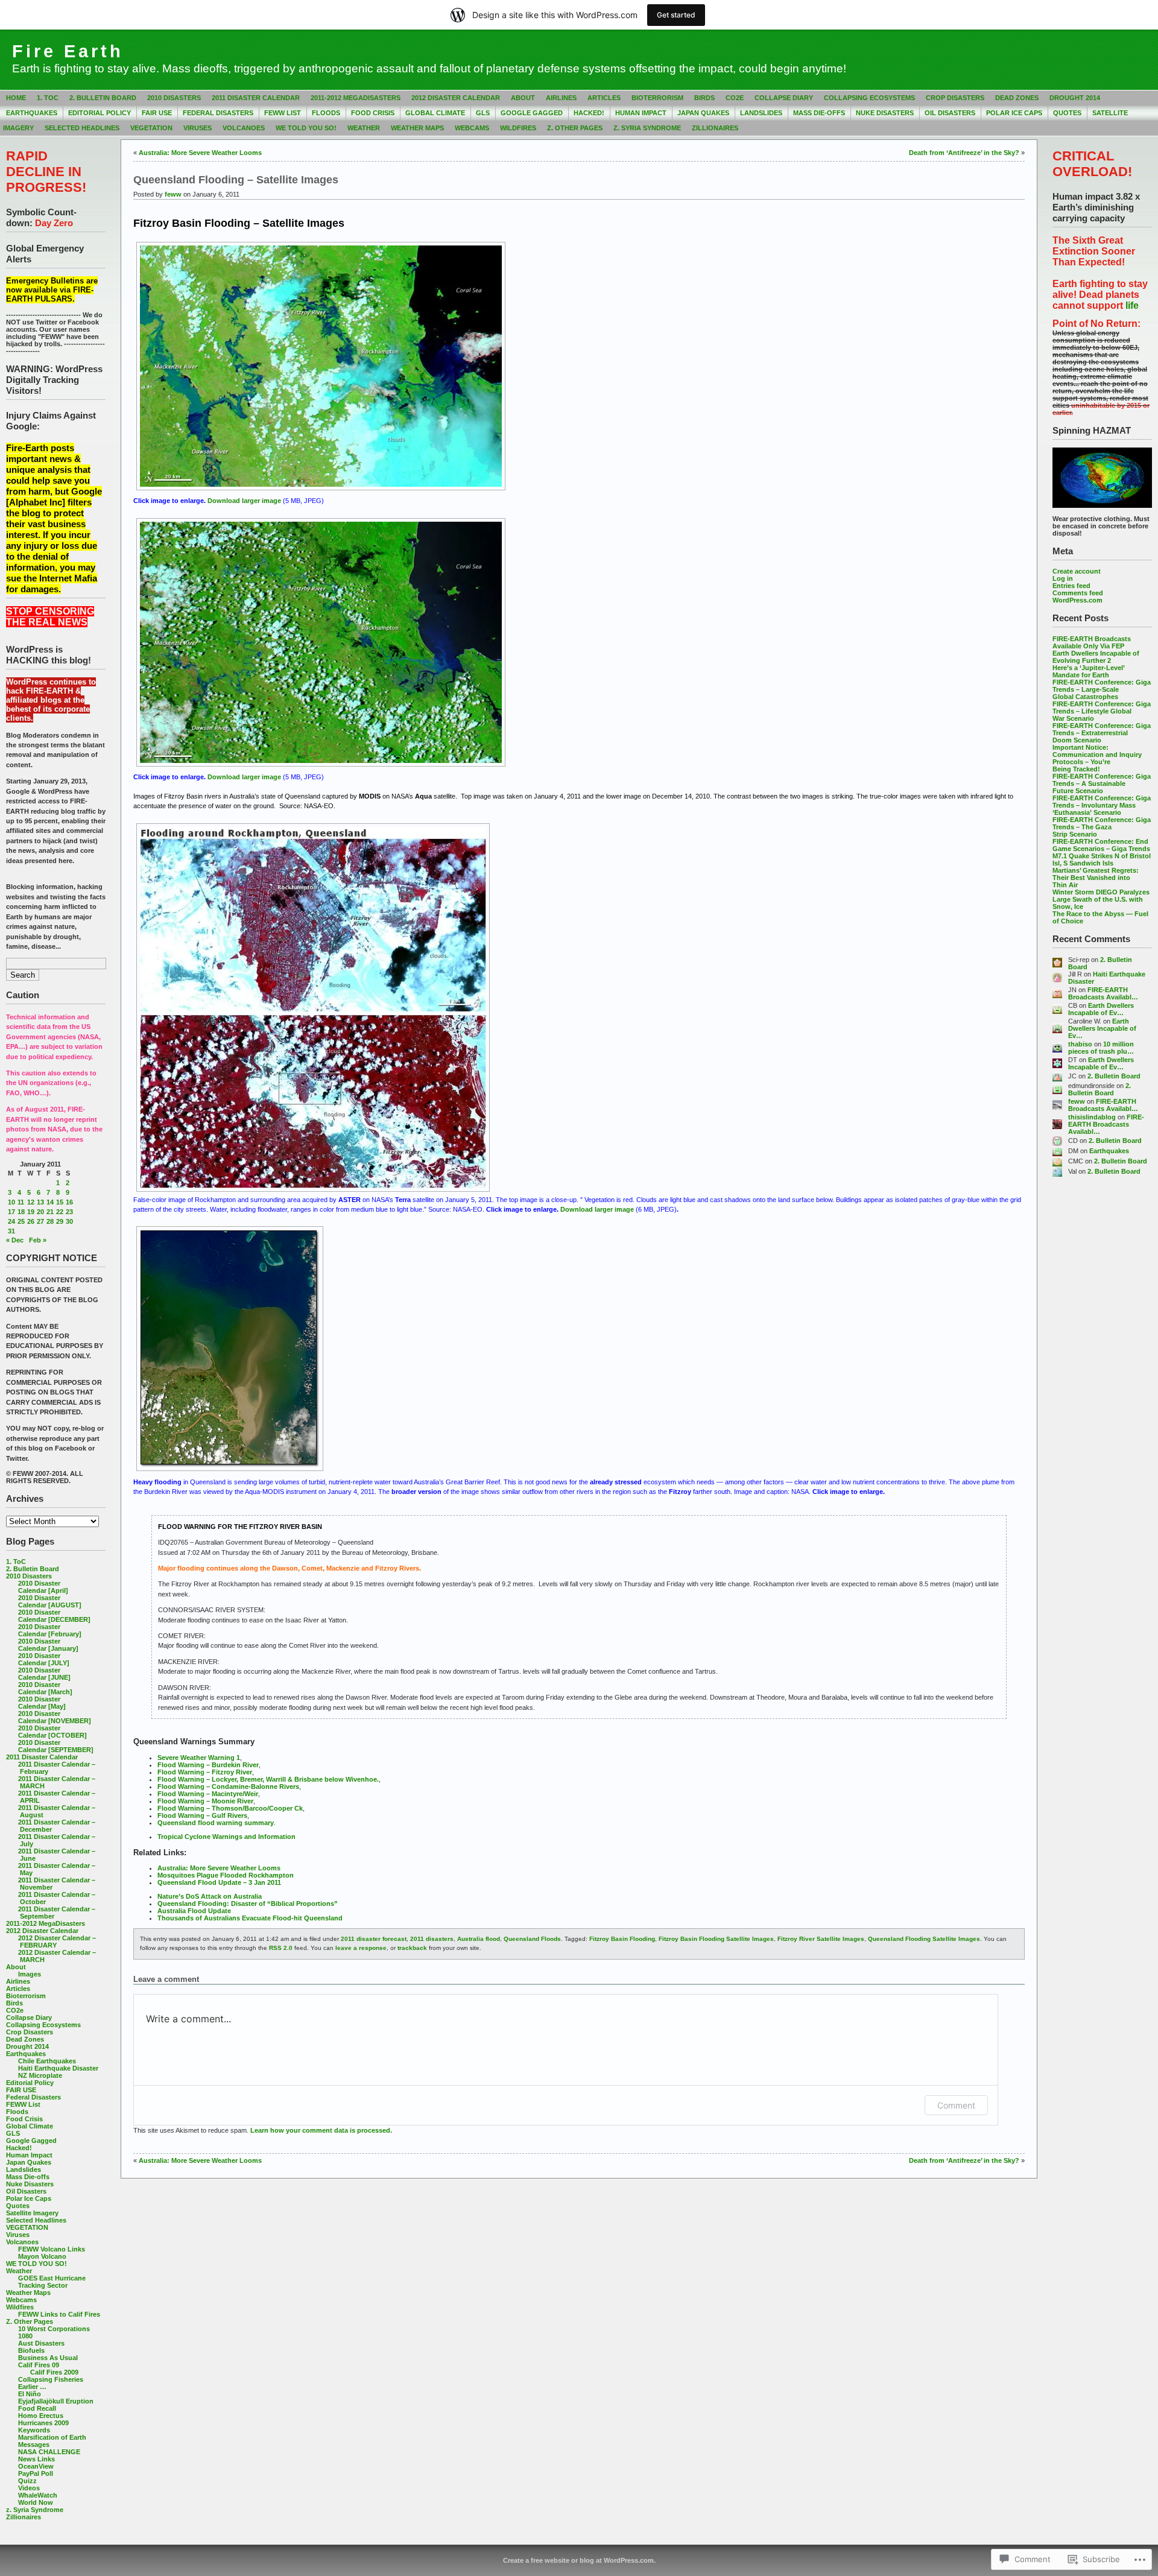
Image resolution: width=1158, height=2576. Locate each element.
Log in (1063, 578)
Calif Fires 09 (39, 2365)
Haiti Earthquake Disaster (58, 2068)
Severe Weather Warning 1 (199, 1758)
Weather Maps (417, 128)
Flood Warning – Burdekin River (208, 1765)
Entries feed (1071, 586)
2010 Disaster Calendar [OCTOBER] (52, 1732)
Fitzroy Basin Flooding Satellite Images (716, 1939)
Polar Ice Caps (1014, 113)
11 (21, 1202)
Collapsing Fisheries (51, 2379)
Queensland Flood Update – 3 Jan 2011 (219, 1882)
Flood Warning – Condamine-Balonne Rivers (228, 1786)
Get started (676, 15)
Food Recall (37, 2408)
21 (50, 1212)
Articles (604, 98)
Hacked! (589, 113)
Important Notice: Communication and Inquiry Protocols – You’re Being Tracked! (1097, 758)
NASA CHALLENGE (49, 2452)
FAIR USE (157, 113)
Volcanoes (244, 128)
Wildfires (518, 128)
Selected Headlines (82, 128)
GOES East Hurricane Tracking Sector (52, 2282)
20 (40, 1212)
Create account (1077, 571)
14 (50, 1202)
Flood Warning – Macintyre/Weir (208, 1794)
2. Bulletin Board (103, 98)
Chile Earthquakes (47, 2061)
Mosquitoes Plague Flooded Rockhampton (226, 1875)
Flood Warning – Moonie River (205, 1801)
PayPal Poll (36, 2473)
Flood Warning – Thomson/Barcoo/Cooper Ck (230, 1808)
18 (21, 1212)
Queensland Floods (532, 1939)
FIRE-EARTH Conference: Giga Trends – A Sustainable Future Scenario (1102, 783)
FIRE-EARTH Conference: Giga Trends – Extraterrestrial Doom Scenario (1102, 733)
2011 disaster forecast (374, 1939)
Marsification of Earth (52, 2437)
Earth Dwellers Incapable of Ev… (1101, 1009)
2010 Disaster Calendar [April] (43, 1587)
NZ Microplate (40, 2075)
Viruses (198, 128)
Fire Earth (68, 51)
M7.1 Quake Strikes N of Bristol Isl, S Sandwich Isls (1102, 859)
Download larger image (244, 501)
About (523, 98)
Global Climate (435, 113)
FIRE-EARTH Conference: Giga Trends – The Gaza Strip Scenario (1102, 827)
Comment (956, 2105)
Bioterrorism (657, 98)
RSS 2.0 (281, 1948)
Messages (34, 2445)
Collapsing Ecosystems (869, 98)
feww (1077, 1101)
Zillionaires (715, 128)
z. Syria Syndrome (647, 128)
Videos (29, 2488)
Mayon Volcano (42, 2256)
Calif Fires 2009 (54, 2372)
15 (60, 1202)
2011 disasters (432, 1939)
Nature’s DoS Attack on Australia (210, 1896)
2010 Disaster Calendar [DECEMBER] (54, 1616)
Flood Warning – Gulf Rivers (202, 1815)
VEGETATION (151, 128)
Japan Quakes (703, 113)
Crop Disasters (955, 98)
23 (69, 1212)
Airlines (561, 98)
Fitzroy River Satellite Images (821, 1939)
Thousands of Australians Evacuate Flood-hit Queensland (250, 1918)
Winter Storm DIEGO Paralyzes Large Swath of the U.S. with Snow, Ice (1101, 899)
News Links (36, 2459)
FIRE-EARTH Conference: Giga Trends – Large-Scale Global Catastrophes (1102, 689)
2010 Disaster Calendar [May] (42, 1703)
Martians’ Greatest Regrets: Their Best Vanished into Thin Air (1096, 878)
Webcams (472, 128)
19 (31, 1212)
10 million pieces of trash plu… (1101, 1048)
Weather (364, 128)
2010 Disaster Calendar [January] (48, 1645)
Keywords (34, 2430)
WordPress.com (1077, 600)
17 (11, 1212)
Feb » (38, 1240)
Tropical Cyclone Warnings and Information (226, 1837)
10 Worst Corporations (54, 2329)
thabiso (1080, 1044)
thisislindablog (1092, 1117)
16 (69, 1202)
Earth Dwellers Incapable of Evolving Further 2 (1096, 657)
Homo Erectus (41, 2416)
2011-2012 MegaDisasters (356, 98)
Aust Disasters (41, 2343)
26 (31, 1221)
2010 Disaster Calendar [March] (45, 1688)
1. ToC (48, 98)
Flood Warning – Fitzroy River (205, 1772)
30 (69, 1221)
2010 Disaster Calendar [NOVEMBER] (55, 1717)
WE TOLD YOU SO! (306, 128)
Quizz (27, 2481)
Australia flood (479, 1939)
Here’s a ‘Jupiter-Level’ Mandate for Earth (1088, 671)
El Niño (30, 2394)
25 (21, 1221)
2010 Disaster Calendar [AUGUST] (50, 1601)
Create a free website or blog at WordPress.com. (579, 2560)
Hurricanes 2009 (43, 2423)
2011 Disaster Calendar (256, 98)
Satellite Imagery (32, 2213)
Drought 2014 (1075, 98)
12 (31, 1202)
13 (40, 1202)
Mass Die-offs (819, 113)
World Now (36, 2502)
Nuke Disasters (885, 113)
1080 (25, 2336)
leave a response (361, 1948)
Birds (704, 98)
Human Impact (641, 113)
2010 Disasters (174, 98)
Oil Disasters (950, 113)
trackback (412, 1948)
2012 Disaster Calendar (456, 98)
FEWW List (283, 113)
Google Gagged (532, 113)
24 (11, 1221)
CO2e (735, 98)
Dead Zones (1017, 98)
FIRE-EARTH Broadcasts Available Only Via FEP (1092, 642)
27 (40, 1221)
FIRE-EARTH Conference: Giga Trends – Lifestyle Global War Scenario (1102, 711)
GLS (483, 113)
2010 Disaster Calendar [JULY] (44, 1659)
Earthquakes (32, 113)
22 (60, 1212)
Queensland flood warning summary (216, 1823)
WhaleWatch (38, 2495)
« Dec (15, 1240)
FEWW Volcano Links (52, 2249)
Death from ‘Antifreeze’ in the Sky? (964, 153)
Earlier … (32, 2387)
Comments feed (1078, 593)
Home (16, 98)
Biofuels (31, 2350)
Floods (326, 113)
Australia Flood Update (194, 1911)
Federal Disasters (218, 113)
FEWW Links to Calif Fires (59, 2314)
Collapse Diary (784, 98)
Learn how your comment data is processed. (321, 2130)
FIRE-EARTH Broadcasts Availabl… (1103, 993)
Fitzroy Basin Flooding (622, 1939)
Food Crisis (373, 113)
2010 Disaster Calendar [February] (50, 1630)
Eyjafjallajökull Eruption (56, 2401)
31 (11, 1231)
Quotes (1067, 113)
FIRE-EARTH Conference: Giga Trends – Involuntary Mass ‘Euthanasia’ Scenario (1102, 805)
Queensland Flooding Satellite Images (924, 1939)
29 (60, 1221)
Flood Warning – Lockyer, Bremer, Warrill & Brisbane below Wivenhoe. (268, 1779)
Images (30, 1974)
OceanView (36, 2466)
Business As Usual (48, 2358)
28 (50, 1221)
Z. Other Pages (575, 128)
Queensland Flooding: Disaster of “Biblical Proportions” (248, 1904)
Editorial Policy (100, 113)
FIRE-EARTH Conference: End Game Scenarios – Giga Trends (1101, 845)
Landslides (761, 113)
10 (11, 1202)
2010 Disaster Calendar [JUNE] (44, 1674)
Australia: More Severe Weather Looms (200, 153)
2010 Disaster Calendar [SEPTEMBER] (56, 1746)
